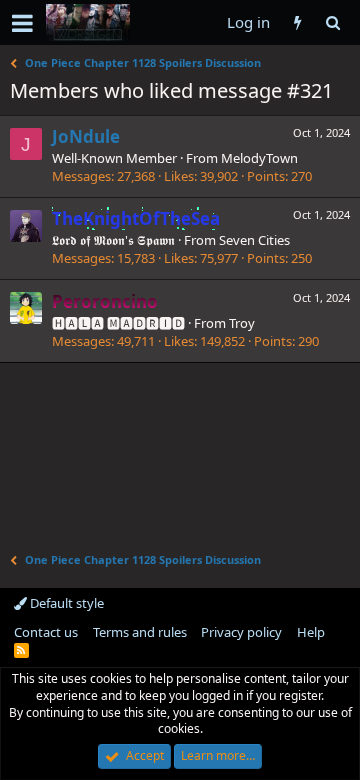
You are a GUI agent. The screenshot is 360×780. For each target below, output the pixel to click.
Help (311, 632)
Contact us (46, 632)
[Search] (332, 22)
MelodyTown (259, 158)
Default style (65, 603)
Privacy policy (241, 632)
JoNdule (86, 136)
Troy (242, 323)
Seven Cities (254, 240)
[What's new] (297, 22)
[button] (22, 23)
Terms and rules (140, 632)
